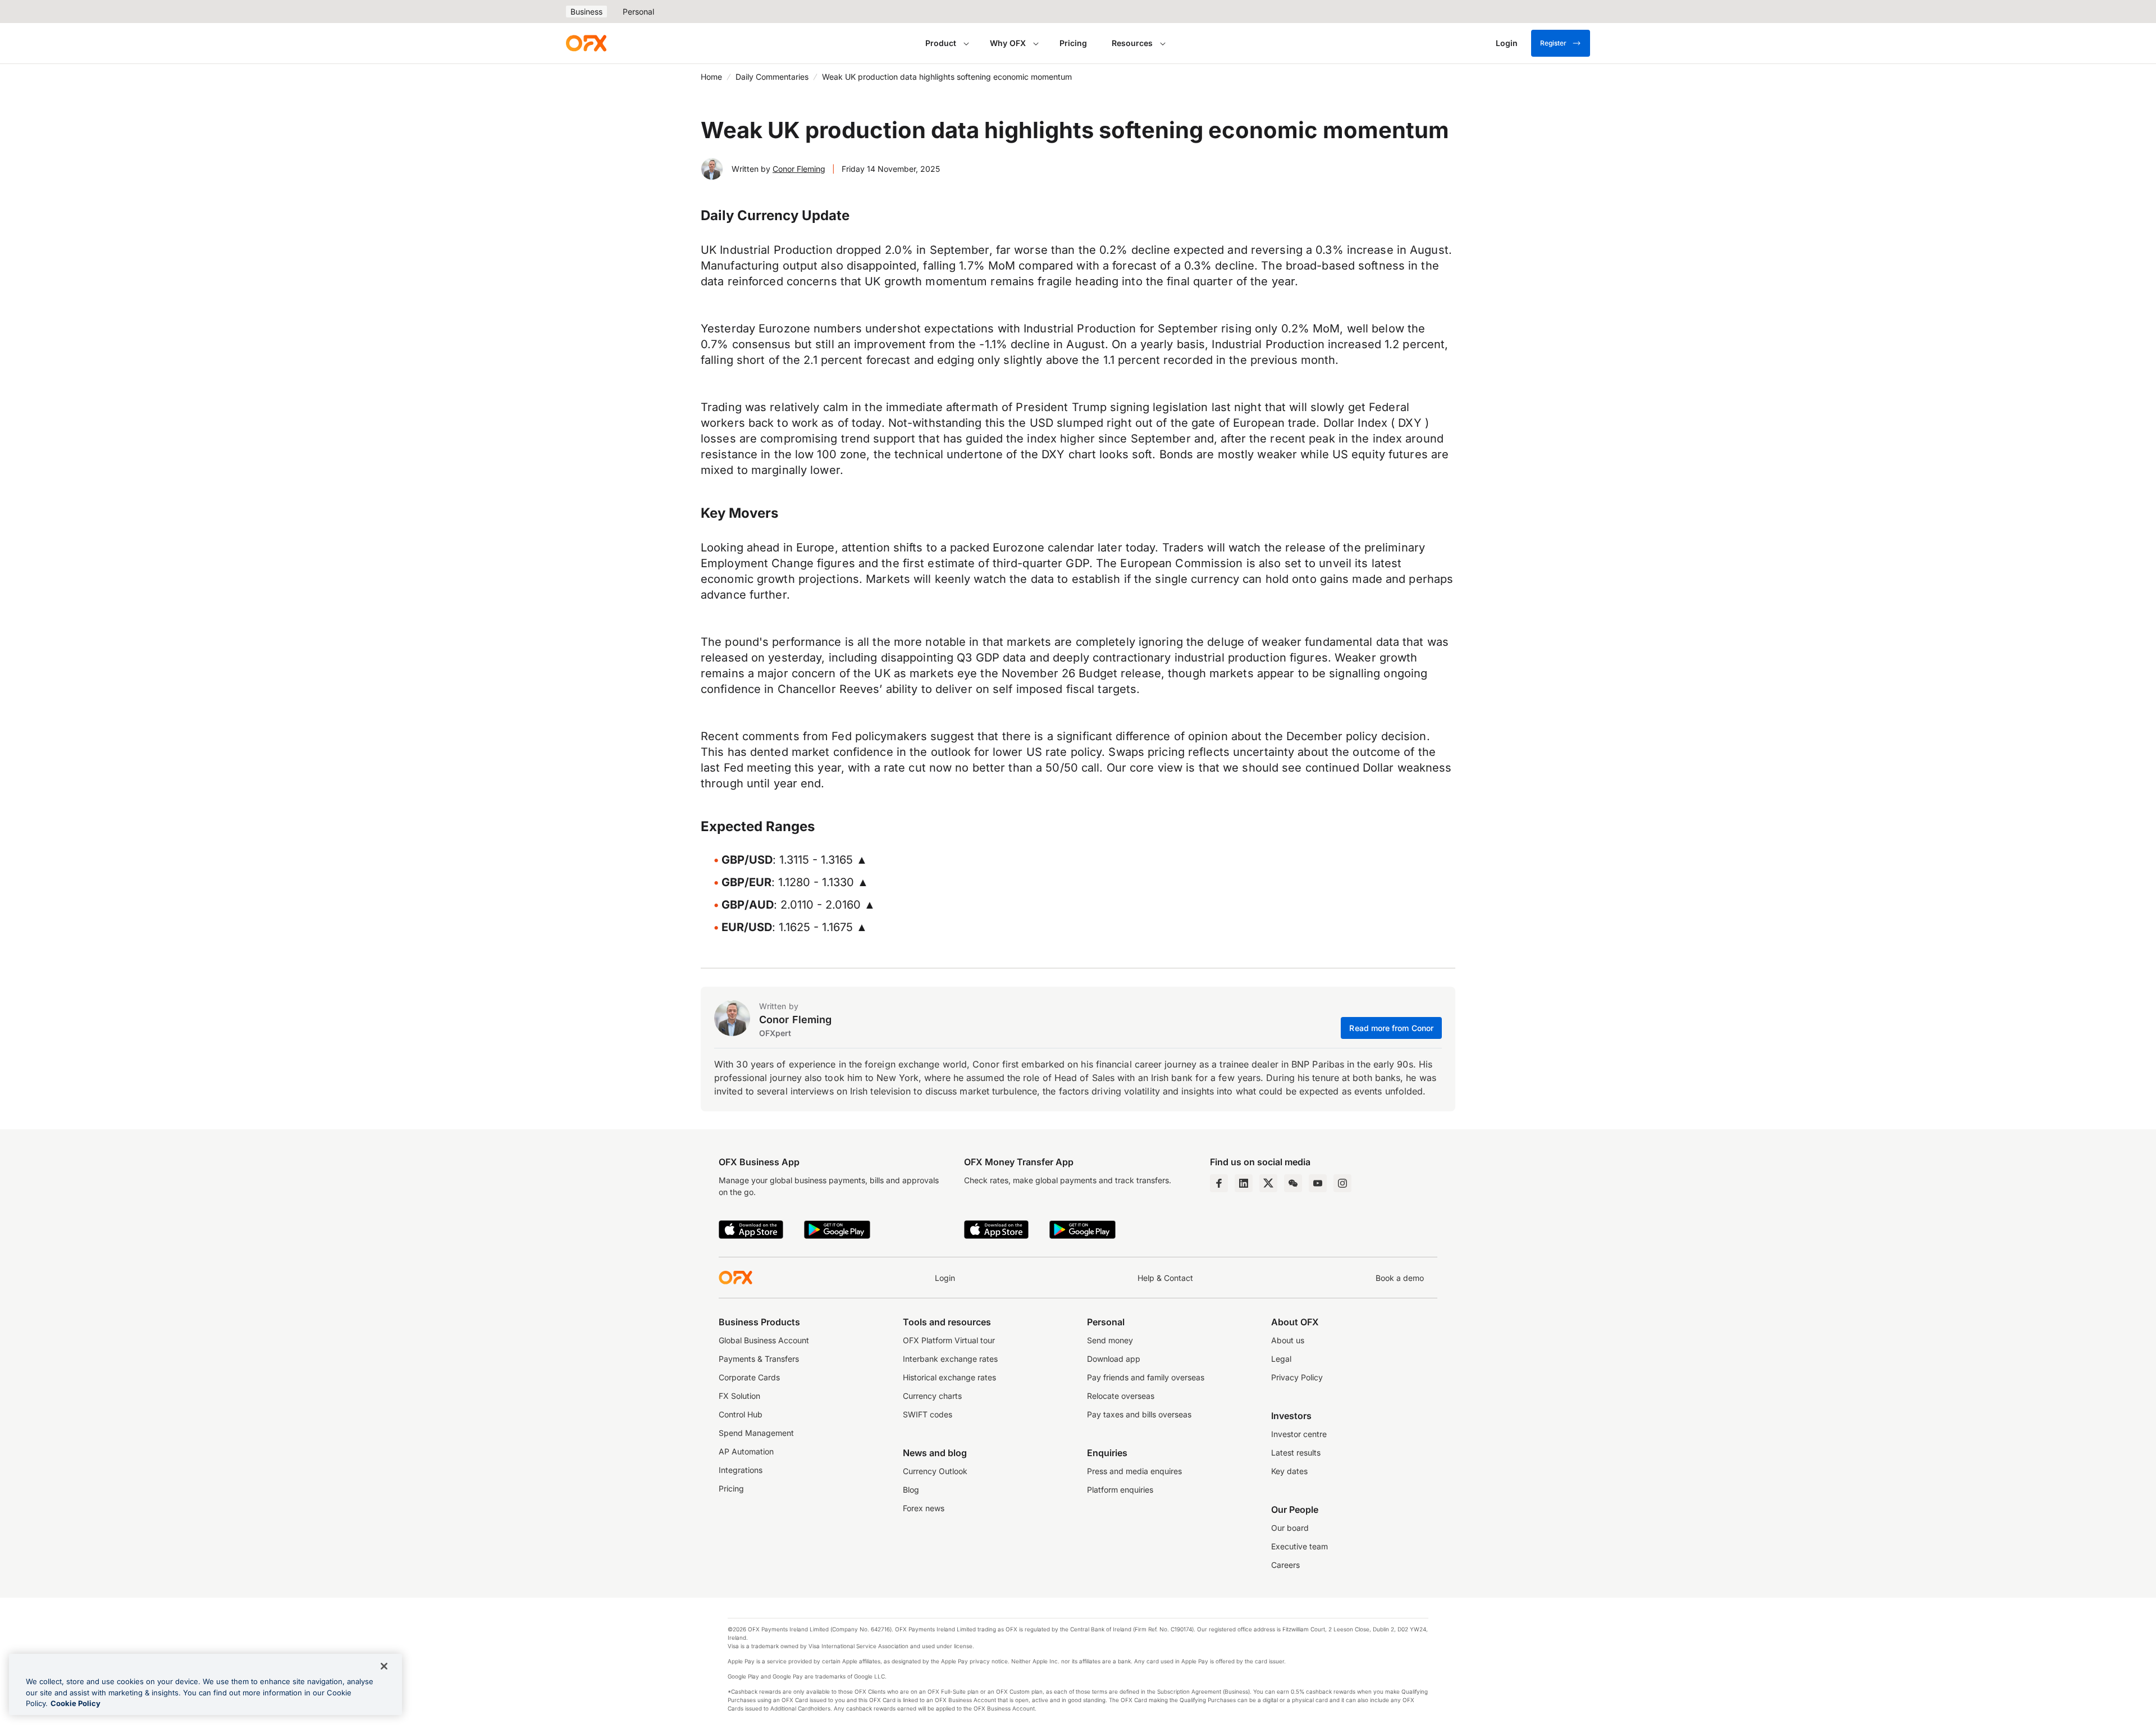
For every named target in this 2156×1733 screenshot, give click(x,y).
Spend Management (756, 1433)
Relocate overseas (1121, 1396)
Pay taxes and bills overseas (1139, 1414)
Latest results (1296, 1452)
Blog (911, 1490)
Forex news (924, 1508)
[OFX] (586, 43)
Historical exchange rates (949, 1377)
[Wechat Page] (1293, 1183)
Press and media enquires (1134, 1471)
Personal (638, 12)
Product (941, 43)
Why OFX (1008, 43)
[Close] (384, 1666)
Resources (1132, 43)
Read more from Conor (1391, 1028)
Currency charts (932, 1396)
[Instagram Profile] (1342, 1183)
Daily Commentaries (772, 77)
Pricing (1073, 43)
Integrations (741, 1470)
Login (945, 1278)
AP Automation (746, 1451)
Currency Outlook (935, 1471)
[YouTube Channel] (1318, 1183)
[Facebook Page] (1219, 1183)
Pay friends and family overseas (1146, 1377)
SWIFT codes (928, 1414)
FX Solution (739, 1396)
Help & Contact (1165, 1278)
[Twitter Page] (1268, 1183)
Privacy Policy (1297, 1377)
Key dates (1289, 1471)
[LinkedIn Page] (1244, 1183)
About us (1288, 1340)
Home (711, 77)
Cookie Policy (76, 1703)
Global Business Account (764, 1340)
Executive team (1299, 1546)
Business (586, 12)
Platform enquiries (1120, 1490)
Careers (1285, 1565)
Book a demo (1400, 1278)
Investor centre (1299, 1434)
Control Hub (741, 1414)
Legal (1281, 1359)
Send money (1110, 1340)
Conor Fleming (799, 169)
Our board (1290, 1528)
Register (1553, 43)
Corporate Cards (749, 1377)
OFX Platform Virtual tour (949, 1340)
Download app (1114, 1359)
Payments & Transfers (759, 1359)
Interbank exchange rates (950, 1359)
